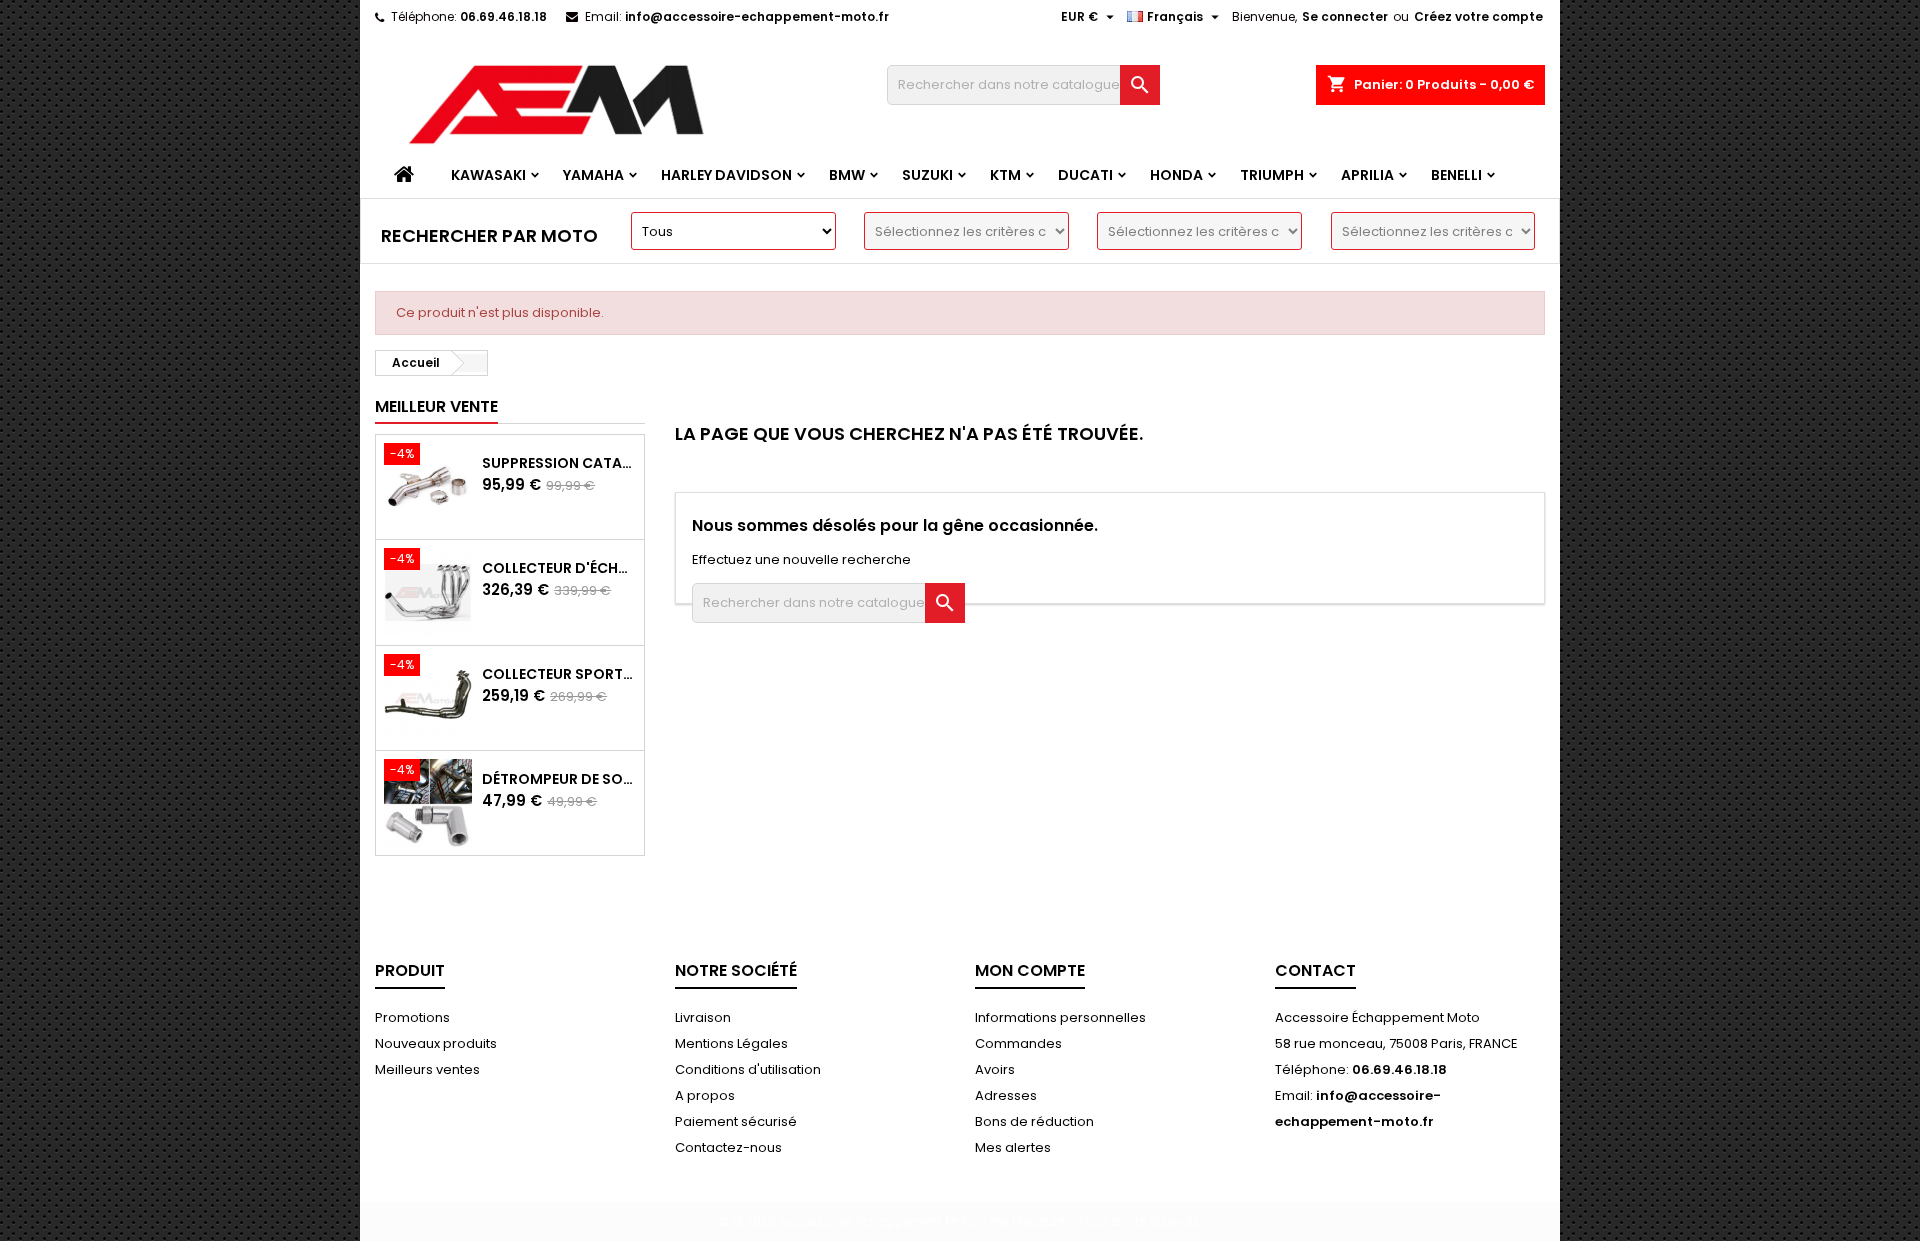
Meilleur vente (436, 406)
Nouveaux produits (436, 1043)
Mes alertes (1013, 1147)
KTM (1005, 175)
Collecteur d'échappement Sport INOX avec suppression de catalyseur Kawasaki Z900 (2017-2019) (559, 568)
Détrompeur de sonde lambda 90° (559, 779)
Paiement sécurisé (736, 1121)
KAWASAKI (488, 175)
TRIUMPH (1272, 175)
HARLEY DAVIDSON (726, 175)
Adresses (1006, 1095)
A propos (705, 1095)
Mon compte (1030, 970)
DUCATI (1085, 175)
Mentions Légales (731, 1043)
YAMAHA (593, 175)
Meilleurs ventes (427, 1069)
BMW (847, 175)
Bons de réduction (1034, 1121)
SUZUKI (927, 175)
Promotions (412, 1017)
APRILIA (1367, 175)
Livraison (703, 1017)
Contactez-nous (728, 1147)
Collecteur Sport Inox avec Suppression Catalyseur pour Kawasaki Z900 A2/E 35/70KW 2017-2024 (559, 674)
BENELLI (1456, 175)
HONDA (1176, 175)
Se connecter (1345, 16)
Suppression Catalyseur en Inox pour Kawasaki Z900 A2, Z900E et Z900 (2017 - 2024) (559, 463)
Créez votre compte (1478, 16)
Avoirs (995, 1069)
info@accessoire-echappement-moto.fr (757, 16)
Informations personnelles (1060, 1017)
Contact (1315, 970)
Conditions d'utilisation (748, 1069)
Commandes (1018, 1043)
